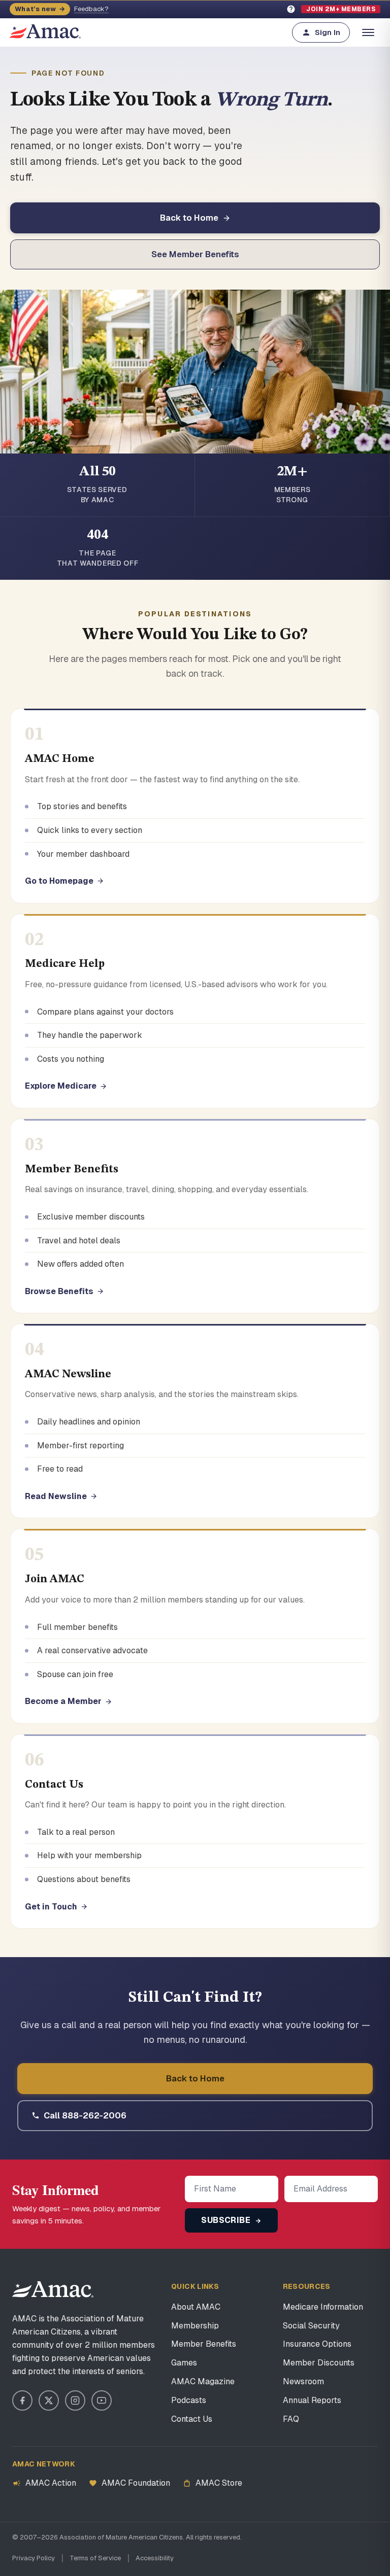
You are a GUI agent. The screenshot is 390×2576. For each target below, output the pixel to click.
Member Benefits (204, 2344)
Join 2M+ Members (341, 9)
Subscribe (227, 2220)
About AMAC (196, 2307)
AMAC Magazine (203, 2381)
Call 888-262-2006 (85, 2115)
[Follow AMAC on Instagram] (75, 2400)
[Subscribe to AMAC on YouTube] (102, 2400)
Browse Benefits (59, 1291)
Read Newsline (56, 1496)
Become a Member (63, 1701)
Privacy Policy (34, 2558)
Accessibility (155, 2558)
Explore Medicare (61, 1086)
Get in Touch (51, 1907)
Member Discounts (319, 2363)
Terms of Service (95, 2558)
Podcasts (189, 2400)
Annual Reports (312, 2400)
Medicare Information (323, 2307)
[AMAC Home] (53, 2289)
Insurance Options (317, 2344)
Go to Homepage (59, 881)
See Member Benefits (195, 254)
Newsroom (303, 2381)
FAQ (291, 2419)
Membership (195, 2326)
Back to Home (189, 218)
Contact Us (192, 2419)
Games (184, 2363)
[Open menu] (368, 32)
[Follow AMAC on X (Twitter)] (49, 2400)
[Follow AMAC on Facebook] (22, 2400)
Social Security (311, 2326)
